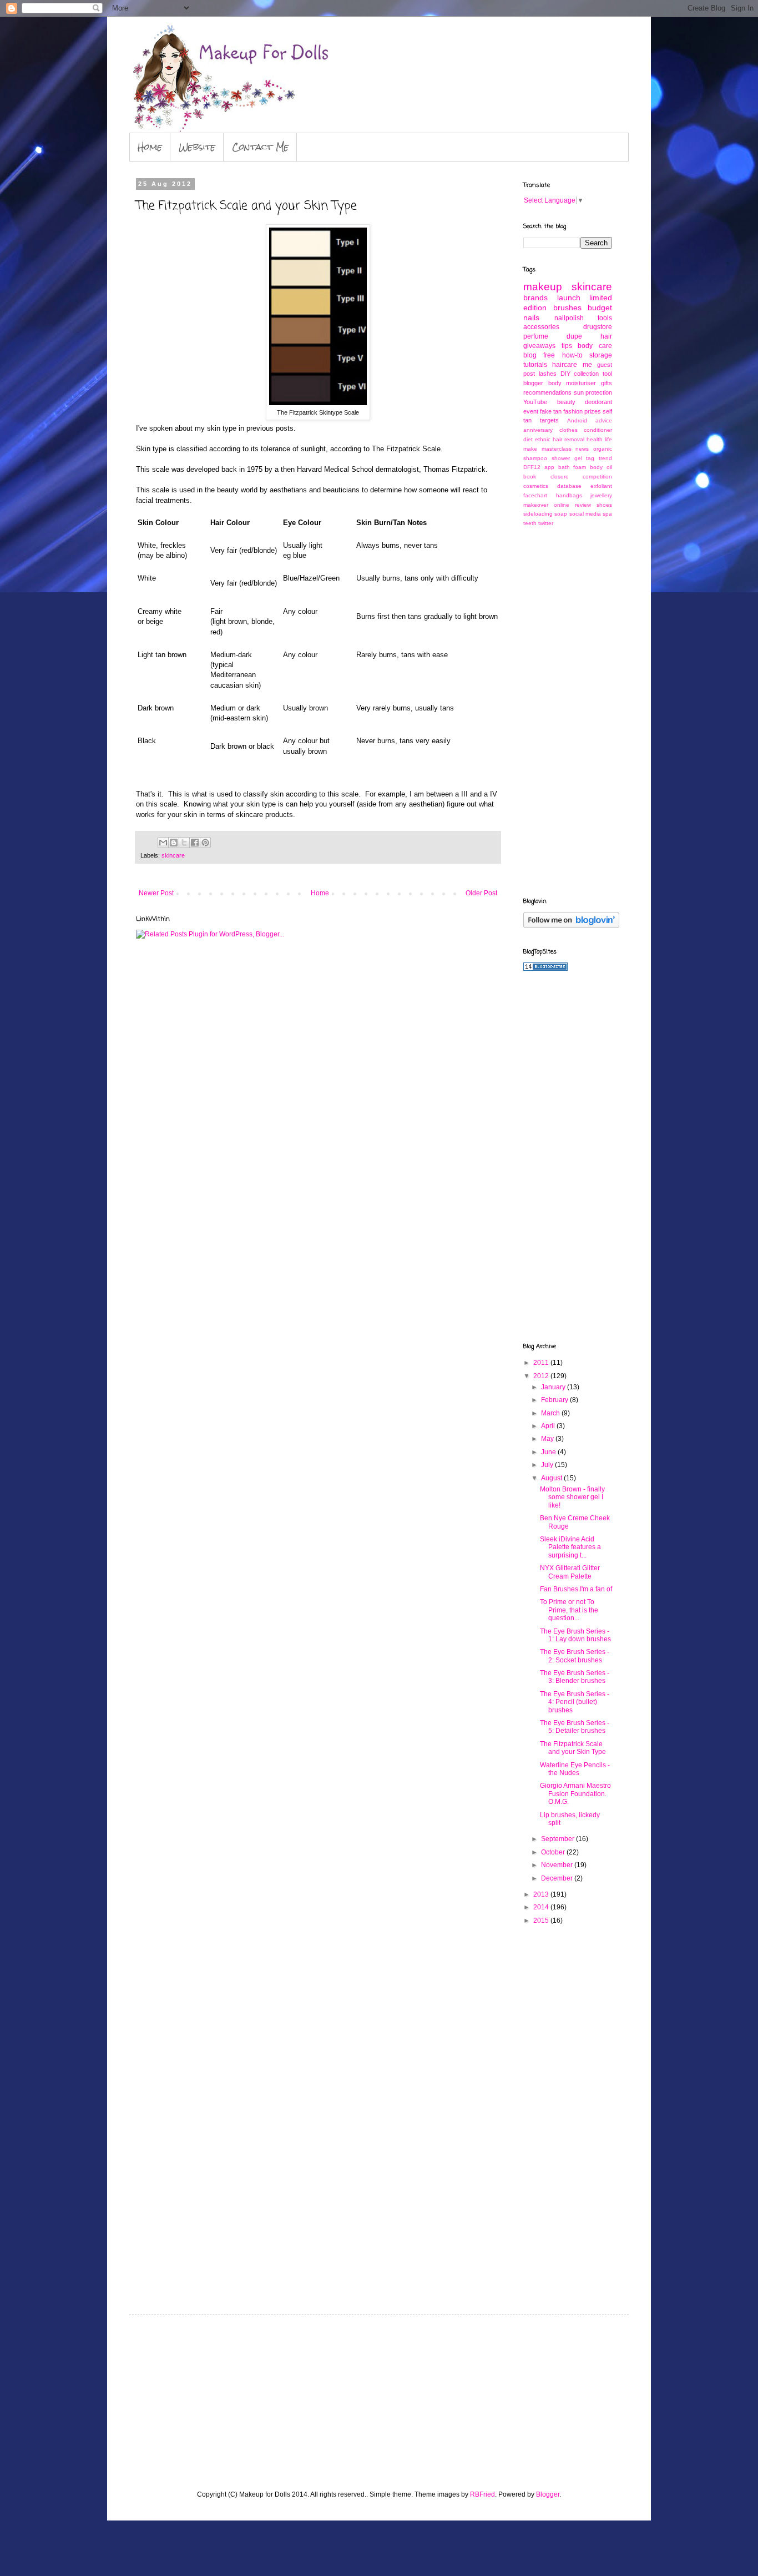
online (562, 505)
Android (577, 420)
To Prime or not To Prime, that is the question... (569, 1610)
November (558, 1865)
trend (605, 458)
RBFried (482, 2494)
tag (590, 458)
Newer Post (156, 893)
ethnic (543, 439)
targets (549, 420)
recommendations (547, 392)
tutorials (535, 365)
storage (601, 355)
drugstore (598, 327)
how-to (572, 355)
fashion (573, 411)
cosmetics (536, 486)
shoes (604, 505)
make (530, 449)
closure (560, 477)
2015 (542, 1920)
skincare (173, 855)
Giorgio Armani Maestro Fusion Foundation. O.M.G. (575, 1794)
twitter (546, 523)
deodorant (598, 402)
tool (607, 374)
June (549, 1452)
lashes (548, 374)
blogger (533, 383)
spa (607, 514)
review (583, 505)
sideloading (538, 514)
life (608, 439)
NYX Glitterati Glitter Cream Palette (570, 1572)
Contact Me (260, 147)
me (587, 365)
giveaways (539, 346)
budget (600, 307)
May (548, 1439)
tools (605, 318)
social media (585, 514)
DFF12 (532, 467)
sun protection (593, 392)
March (551, 1413)
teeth (530, 523)
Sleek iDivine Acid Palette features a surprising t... (570, 1547)
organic (603, 449)
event (531, 411)
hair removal (568, 439)
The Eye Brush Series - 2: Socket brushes (575, 1656)
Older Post (481, 893)
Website (197, 147)
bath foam (572, 467)
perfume (536, 336)
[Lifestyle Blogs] (545, 969)
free (549, 355)
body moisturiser (572, 383)
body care (595, 346)
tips (567, 346)
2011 (542, 1363)
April (549, 1426)
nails (531, 317)
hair (606, 336)
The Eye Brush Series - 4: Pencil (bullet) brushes (575, 1702)
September (559, 1839)
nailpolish (569, 318)
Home (150, 147)
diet (528, 439)
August (552, 1478)
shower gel (567, 458)
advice (604, 420)
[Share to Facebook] (195, 843)
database (569, 486)
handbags (569, 495)
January (554, 1387)
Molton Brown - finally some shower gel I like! (572, 1497)
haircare (565, 365)
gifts (607, 383)
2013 (542, 1894)
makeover (536, 505)
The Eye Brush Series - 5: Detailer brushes (575, 1727)
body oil (601, 467)
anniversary (538, 430)
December (558, 1878)
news (582, 449)
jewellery (601, 495)
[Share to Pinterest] (205, 843)
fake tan (551, 411)
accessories (541, 327)
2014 (542, 1907)
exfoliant (601, 486)
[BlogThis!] (174, 843)
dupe (574, 336)
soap (561, 514)
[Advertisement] (568, 711)
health (595, 439)
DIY (565, 374)
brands (535, 298)
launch (569, 298)
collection (586, 374)
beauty (566, 402)
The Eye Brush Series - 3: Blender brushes (575, 1677)
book (530, 477)
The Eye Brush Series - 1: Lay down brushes (575, 1635)
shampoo (535, 458)
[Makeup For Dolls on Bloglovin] (571, 926)
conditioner (598, 430)
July (548, 1465)
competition (597, 477)
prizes (593, 411)
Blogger (548, 2494)
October (554, 1852)
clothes (568, 430)
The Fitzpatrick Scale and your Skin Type (573, 1748)
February (555, 1400)
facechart (535, 495)
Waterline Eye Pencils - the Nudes (575, 1769)
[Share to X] (184, 843)
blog (530, 355)
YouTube (535, 402)
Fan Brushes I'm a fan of (576, 1589)
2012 (542, 1376)
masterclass (557, 449)
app (549, 467)
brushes (567, 307)
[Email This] (163, 843)
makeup (543, 287)
